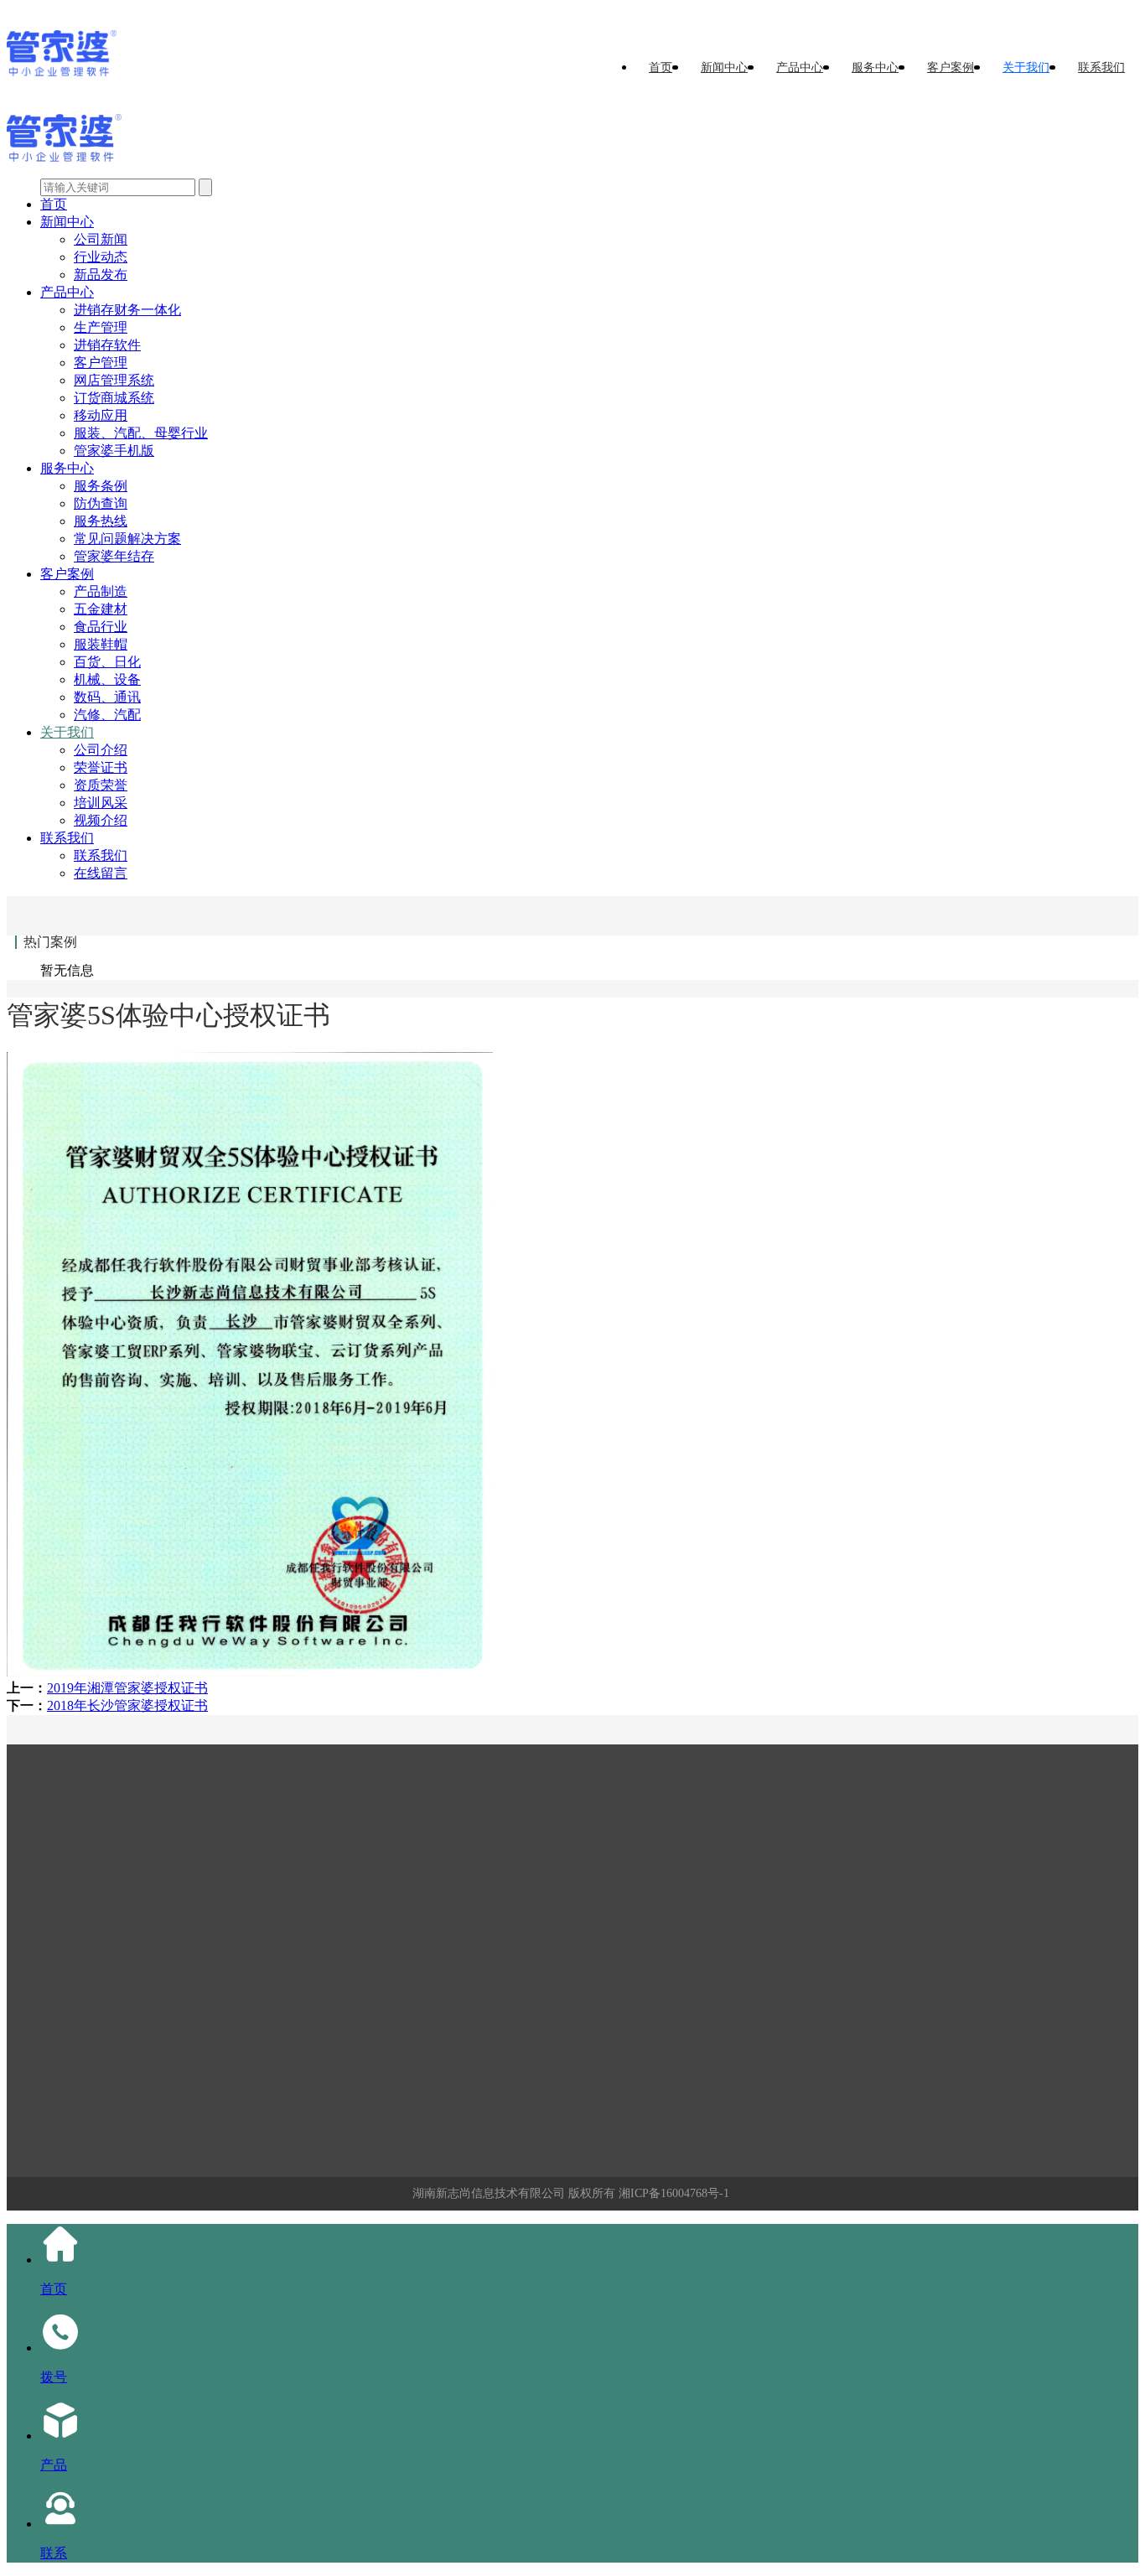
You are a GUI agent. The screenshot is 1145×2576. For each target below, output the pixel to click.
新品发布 (101, 275)
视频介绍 (101, 820)
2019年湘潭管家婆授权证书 (127, 1688)
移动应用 (101, 415)
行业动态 (101, 257)
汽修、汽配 (107, 715)
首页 (661, 67)
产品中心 (800, 67)
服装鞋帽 (101, 644)
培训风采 (101, 803)
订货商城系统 (114, 398)
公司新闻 (101, 239)
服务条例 (101, 486)
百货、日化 (107, 662)
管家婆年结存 (114, 556)
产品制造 (101, 591)
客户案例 (951, 67)
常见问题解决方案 (127, 539)
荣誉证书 (101, 767)
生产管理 (101, 327)
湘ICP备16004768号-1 (674, 2193)
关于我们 (1026, 67)
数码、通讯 (107, 697)
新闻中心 (724, 67)
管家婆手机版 (114, 451)
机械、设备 (107, 679)
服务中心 (875, 67)
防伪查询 (101, 503)
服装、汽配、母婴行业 (141, 433)
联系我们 (1101, 67)
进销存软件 (107, 345)
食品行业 (101, 627)
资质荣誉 (101, 785)
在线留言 (101, 873)
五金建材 (101, 609)
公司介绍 (101, 750)
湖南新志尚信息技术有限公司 (489, 2193)
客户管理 (101, 363)
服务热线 (101, 521)
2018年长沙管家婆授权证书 (127, 1705)
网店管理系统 (114, 380)
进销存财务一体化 (127, 310)
